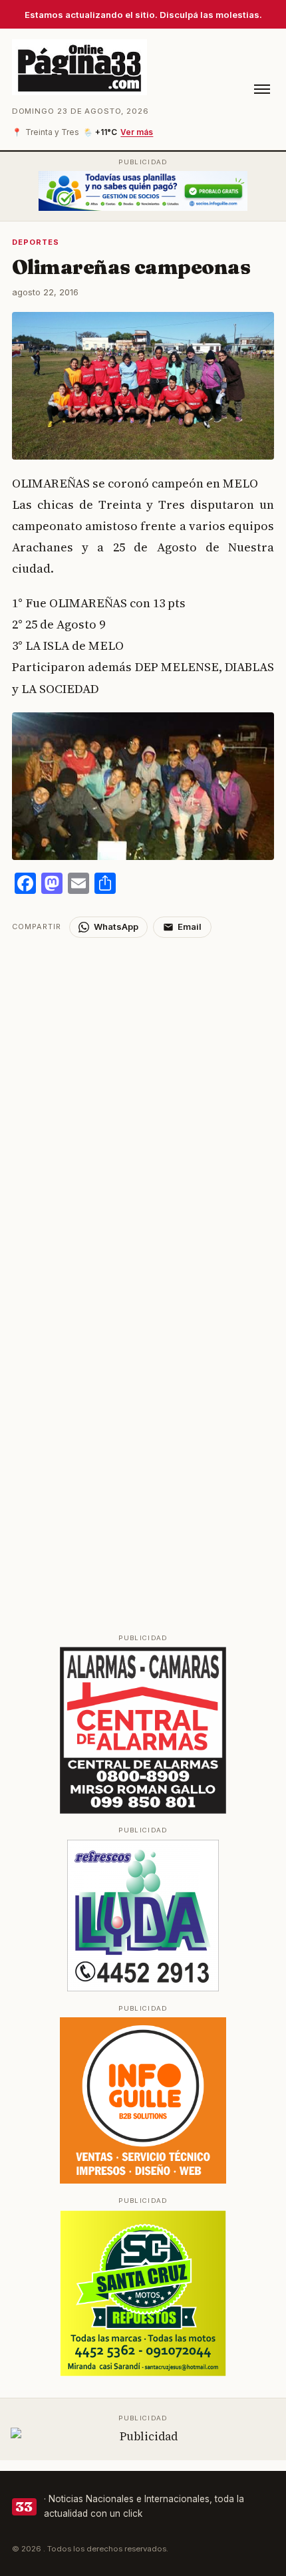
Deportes (36, 242)
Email (190, 927)
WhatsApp (116, 927)
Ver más (137, 132)
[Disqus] (143, 1104)
